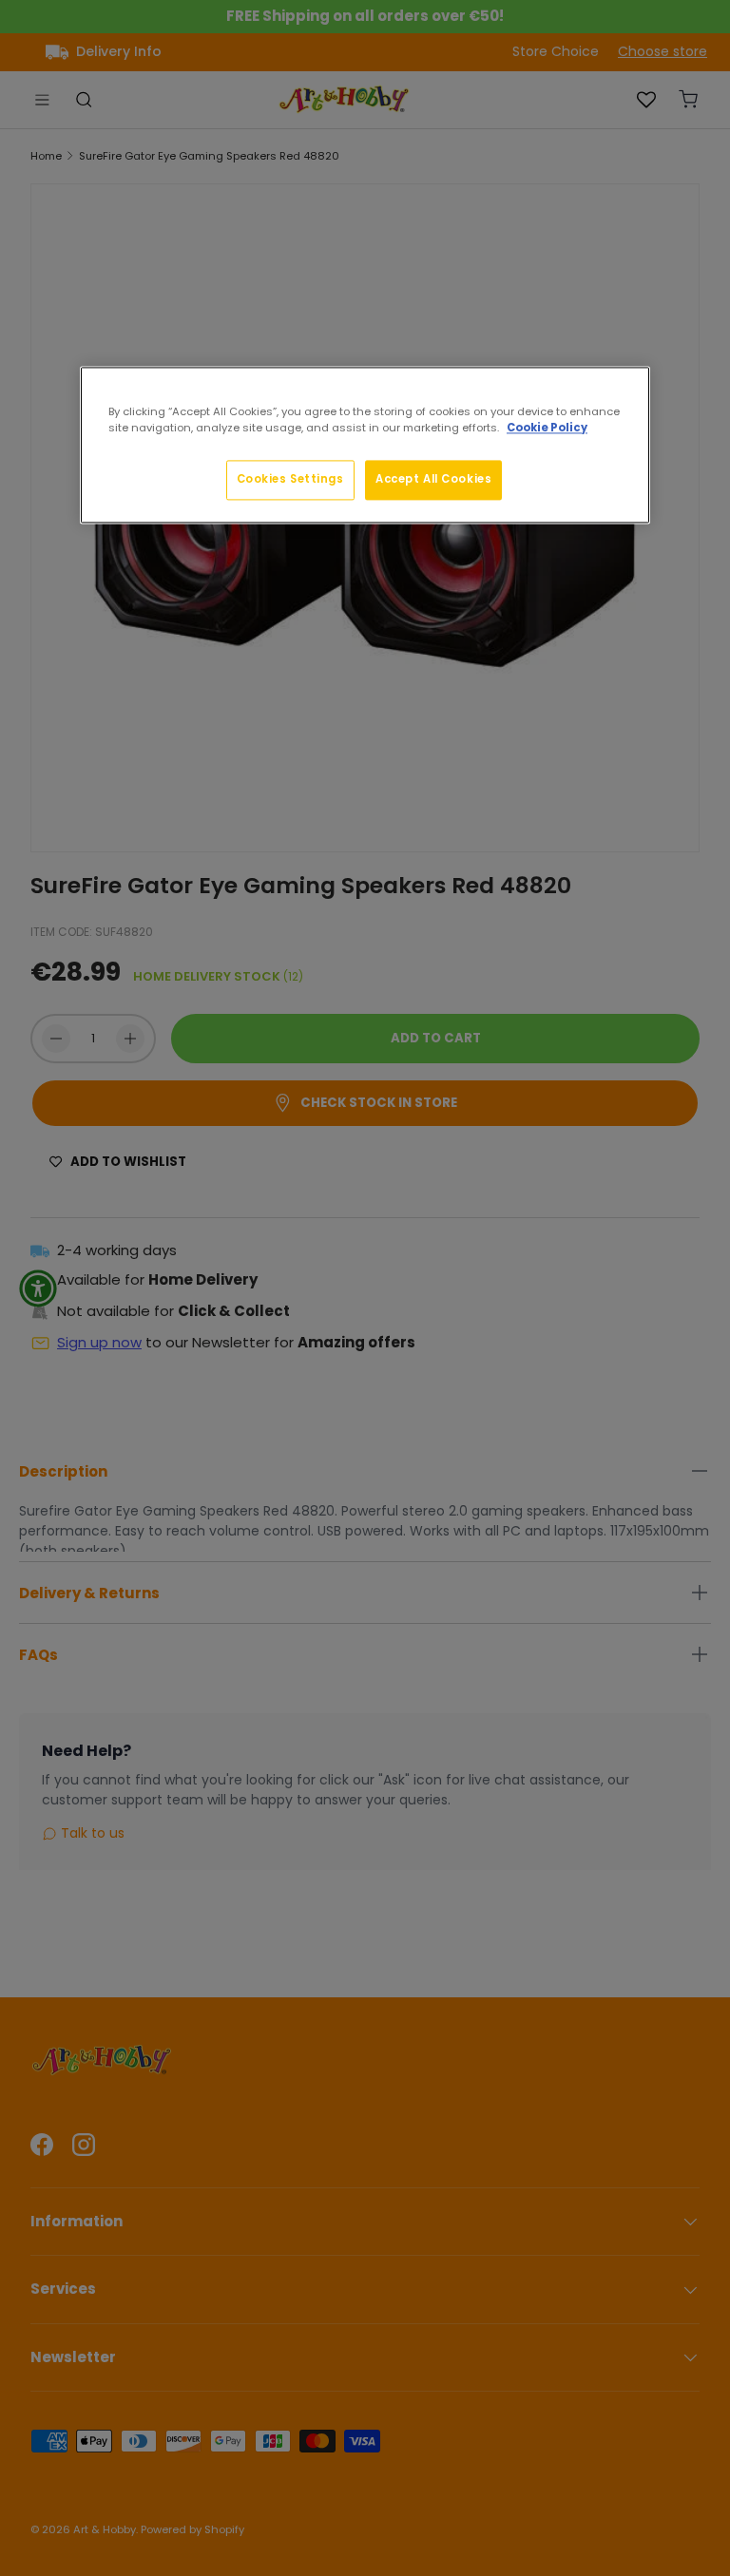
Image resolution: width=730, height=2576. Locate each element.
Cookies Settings (290, 479)
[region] (365, 445)
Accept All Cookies (433, 479)
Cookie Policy (547, 428)
